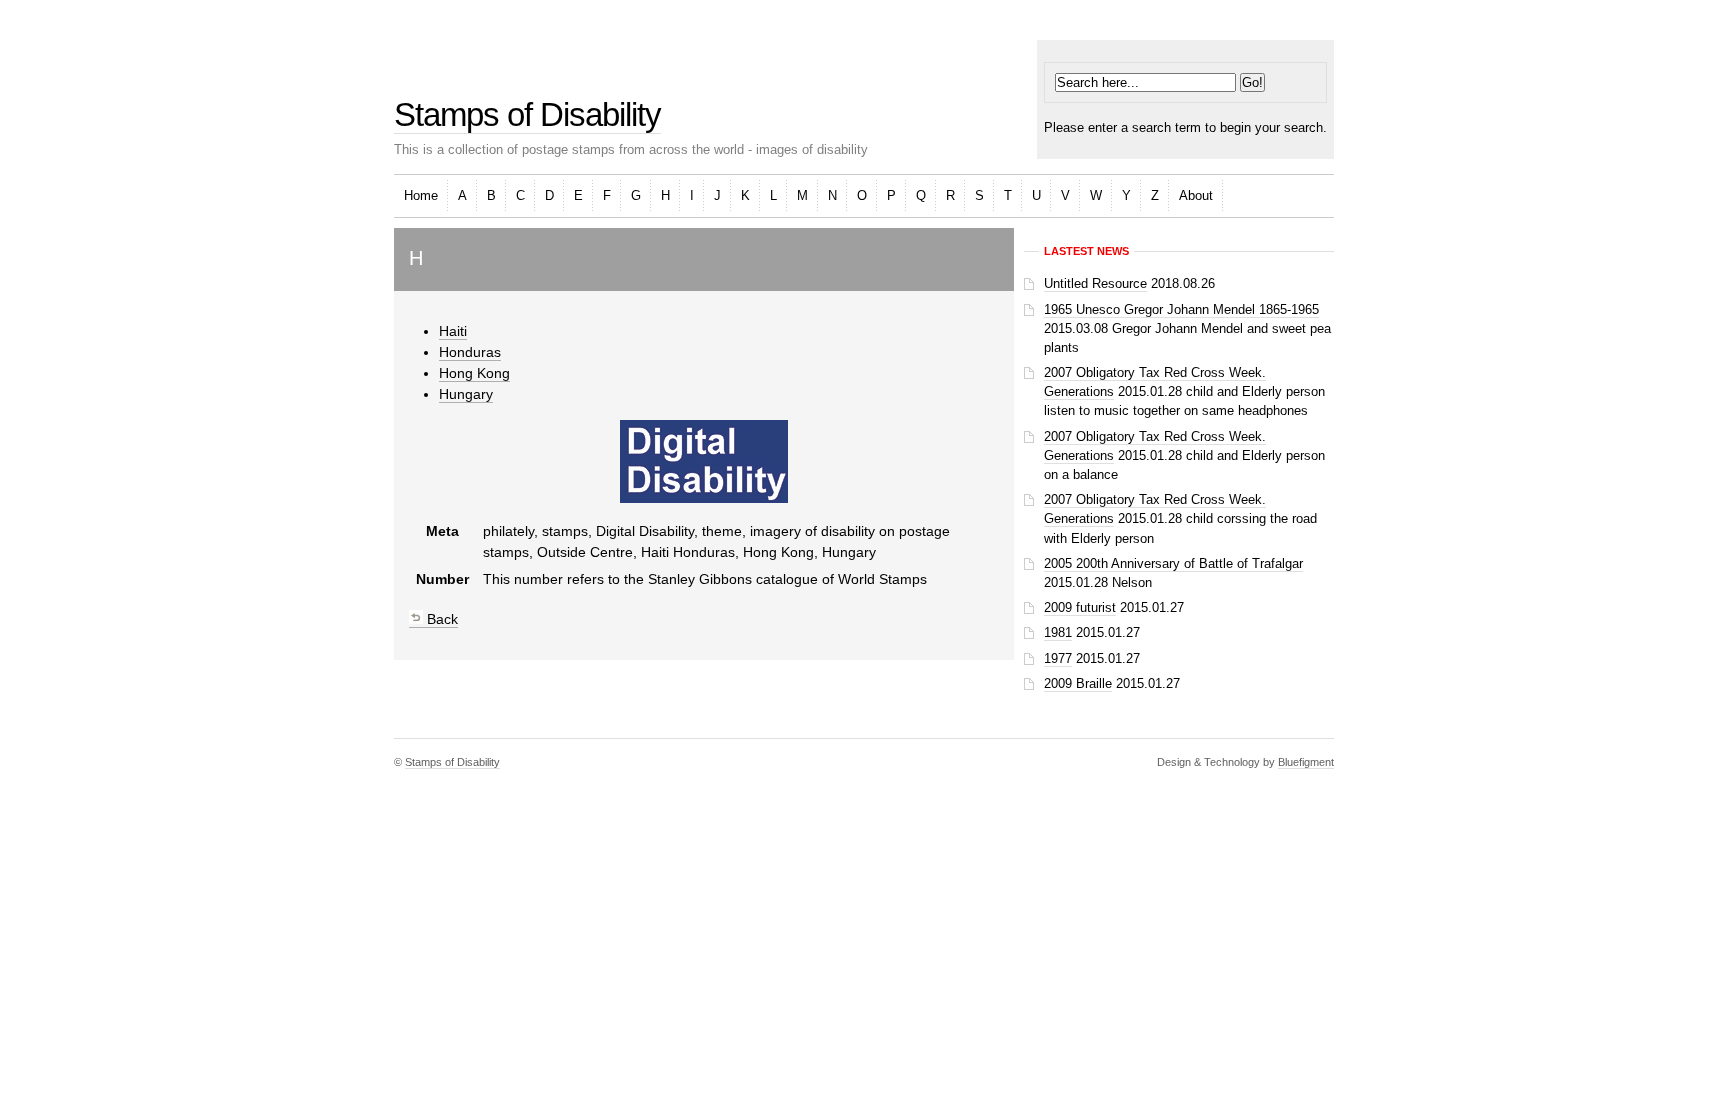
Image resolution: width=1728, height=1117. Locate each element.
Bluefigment (1306, 762)
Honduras (470, 352)
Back (440, 619)
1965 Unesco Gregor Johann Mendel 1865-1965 (1181, 309)
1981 (1058, 632)
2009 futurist (1080, 607)
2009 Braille (1078, 683)
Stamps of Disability (527, 114)
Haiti (453, 331)
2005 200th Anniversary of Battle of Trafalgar (1173, 563)
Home (421, 195)
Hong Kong (474, 373)
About (1196, 195)
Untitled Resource (1095, 283)
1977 (1058, 658)
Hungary (466, 394)
